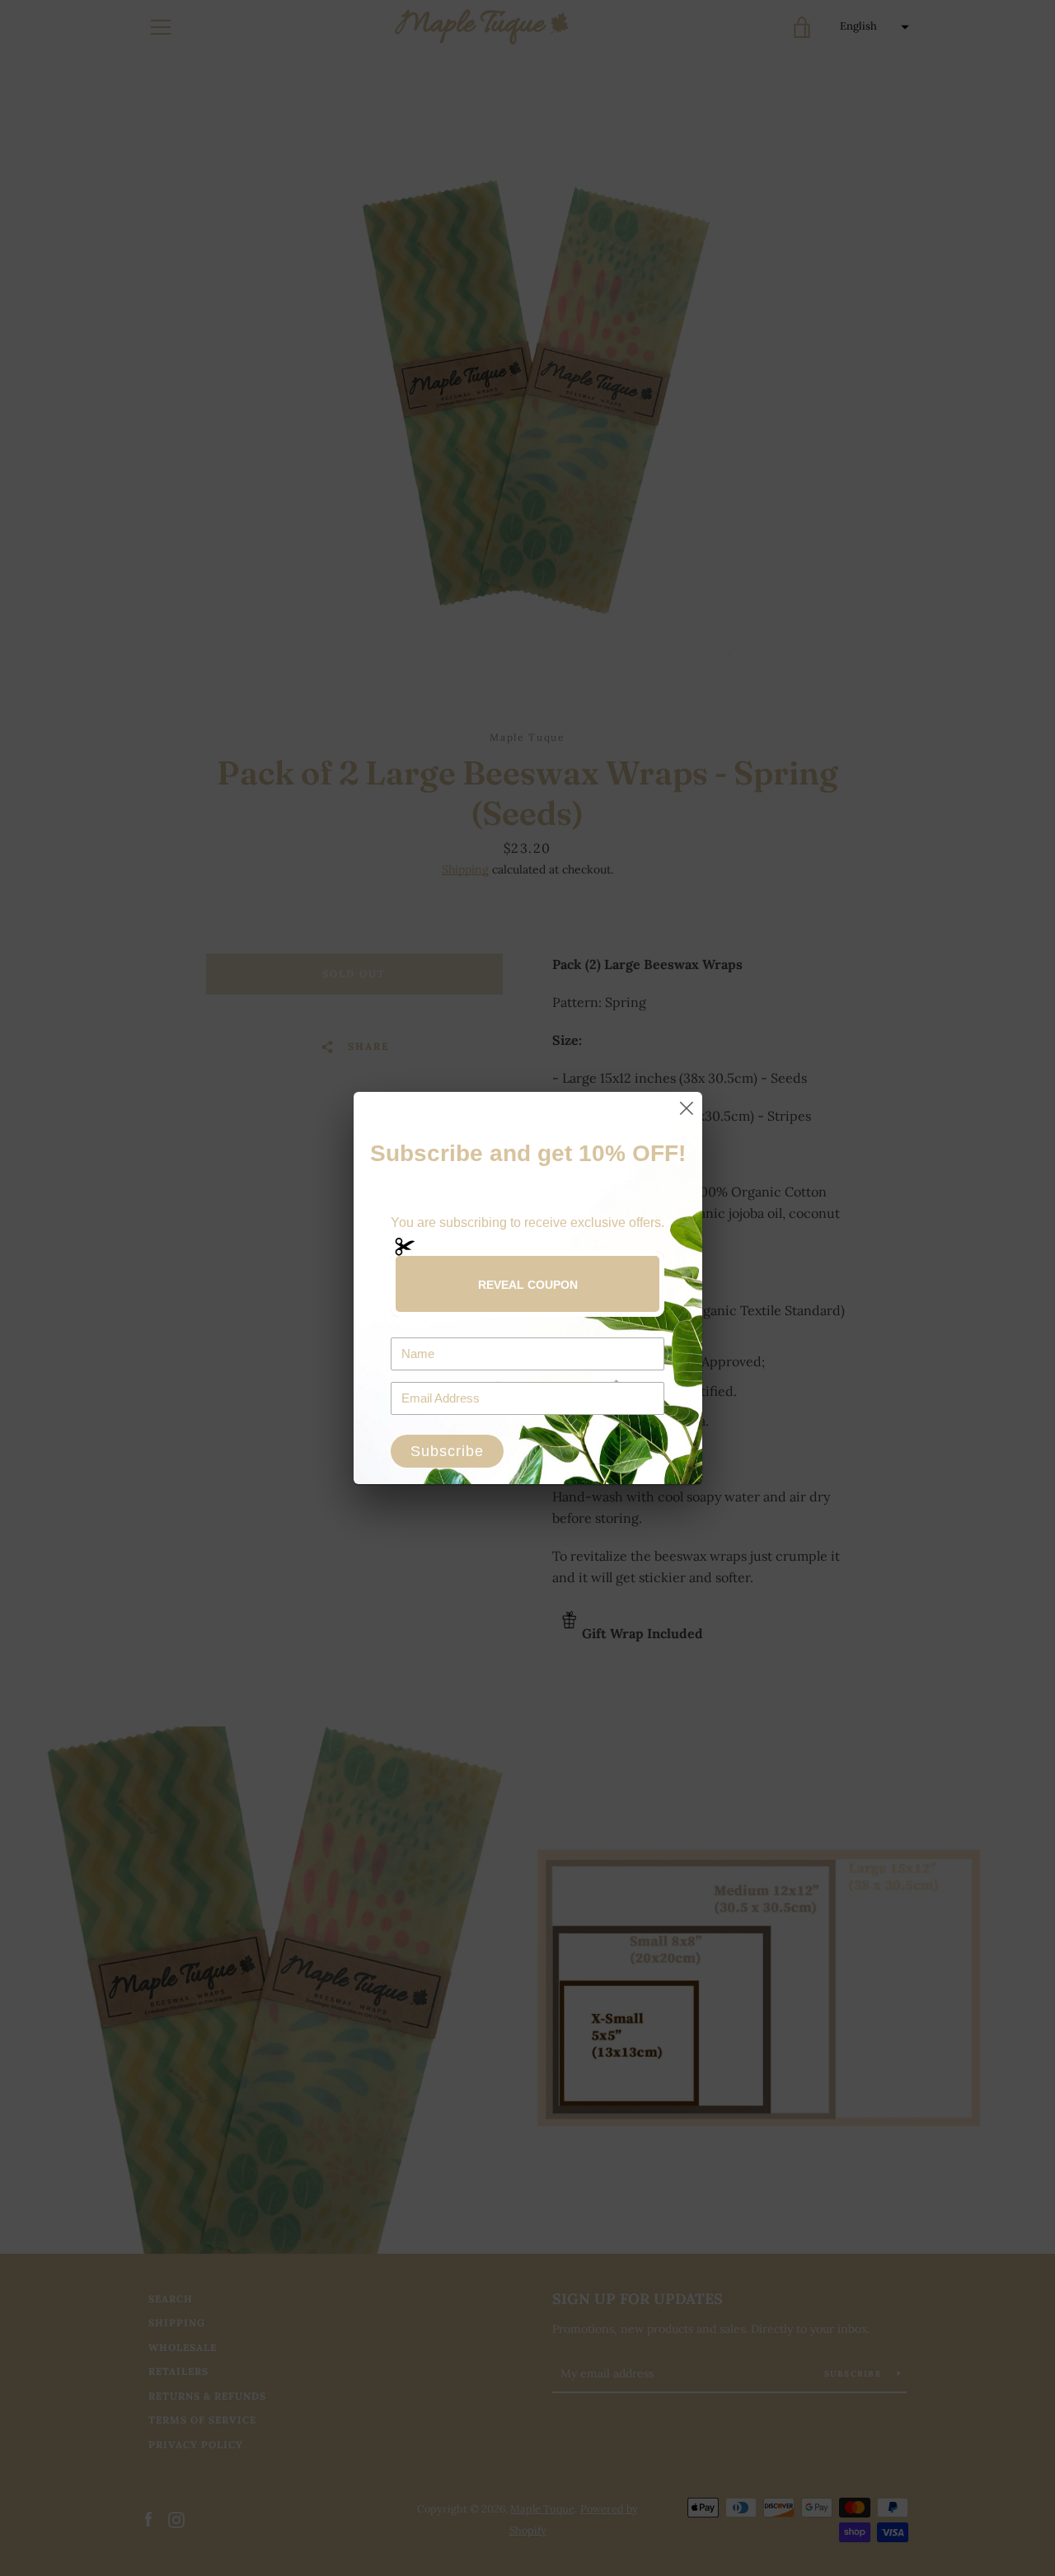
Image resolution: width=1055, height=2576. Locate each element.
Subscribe (447, 1451)
